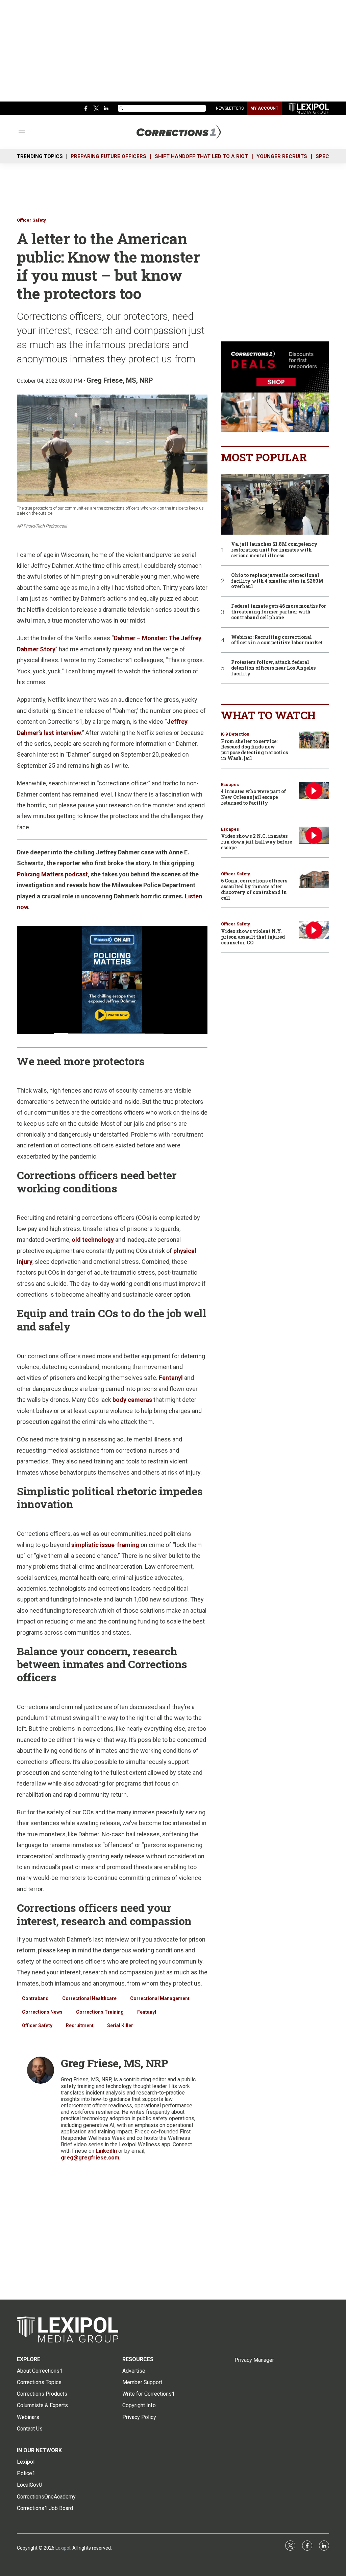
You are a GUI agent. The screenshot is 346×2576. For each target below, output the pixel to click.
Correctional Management (160, 1998)
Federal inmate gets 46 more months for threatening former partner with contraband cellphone (279, 612)
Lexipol (63, 2548)
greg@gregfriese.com (90, 2158)
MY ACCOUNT (264, 108)
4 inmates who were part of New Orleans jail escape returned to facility (254, 797)
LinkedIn (106, 2151)
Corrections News (42, 2012)
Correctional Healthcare (89, 1998)
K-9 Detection (235, 734)
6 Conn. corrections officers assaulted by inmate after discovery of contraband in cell (254, 889)
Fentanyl (171, 1378)
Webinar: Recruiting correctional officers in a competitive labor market (277, 640)
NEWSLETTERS (230, 108)
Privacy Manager (254, 2360)
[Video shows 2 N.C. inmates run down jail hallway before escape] (314, 835)
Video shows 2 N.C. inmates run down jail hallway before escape (256, 842)
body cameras (132, 1400)
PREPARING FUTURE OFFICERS (108, 156)
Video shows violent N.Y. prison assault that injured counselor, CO (253, 937)
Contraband (35, 1998)
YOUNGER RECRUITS (282, 156)
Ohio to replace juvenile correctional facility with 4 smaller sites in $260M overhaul (277, 581)
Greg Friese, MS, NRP (120, 380)
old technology (93, 1240)
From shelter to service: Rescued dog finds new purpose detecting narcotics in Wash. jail (254, 750)
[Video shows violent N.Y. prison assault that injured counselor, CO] (314, 930)
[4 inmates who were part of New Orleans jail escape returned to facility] (314, 791)
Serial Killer (120, 2025)
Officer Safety (31, 220)
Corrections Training (100, 2012)
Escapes (230, 785)
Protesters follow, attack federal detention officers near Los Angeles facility (273, 668)
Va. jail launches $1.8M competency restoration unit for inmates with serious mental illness (274, 550)
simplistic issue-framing (105, 1545)
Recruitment (80, 2025)
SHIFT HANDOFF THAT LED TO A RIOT (201, 156)
